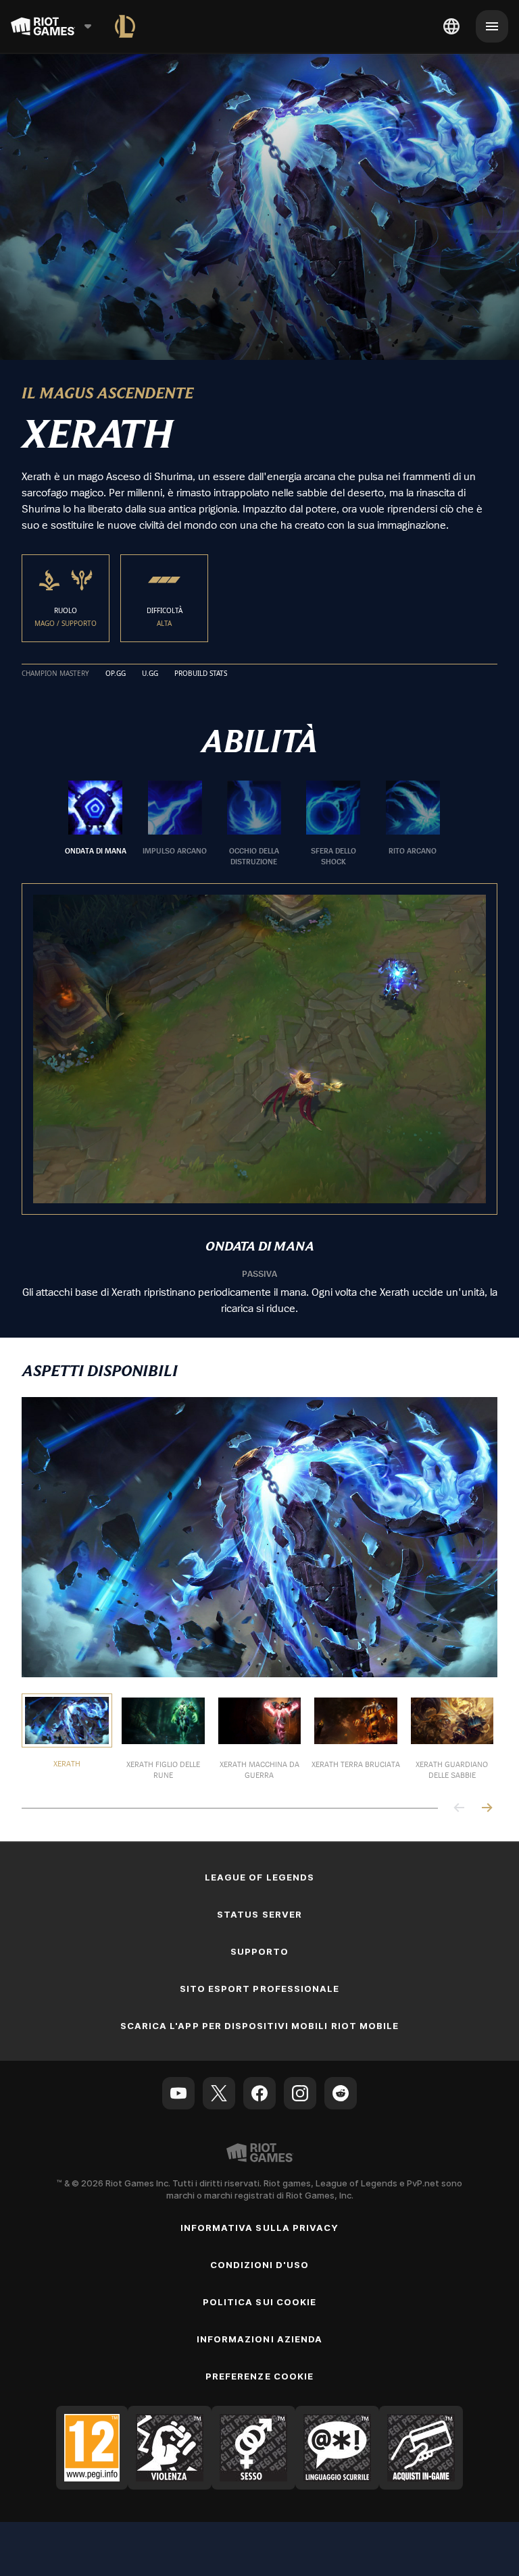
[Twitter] (219, 2093)
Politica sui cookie (259, 2302)
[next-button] (487, 1809)
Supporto (259, 1951)
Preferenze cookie (259, 2376)
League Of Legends (259, 1877)
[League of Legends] (125, 26)
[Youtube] (178, 2093)
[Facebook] (259, 2093)
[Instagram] (300, 2093)
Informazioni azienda (259, 2339)
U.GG (150, 674)
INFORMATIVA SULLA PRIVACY (259, 2228)
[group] (254, 824)
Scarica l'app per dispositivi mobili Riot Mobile (259, 2026)
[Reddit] (341, 2093)
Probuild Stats (201, 674)
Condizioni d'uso (260, 2265)
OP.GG (116, 674)
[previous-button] (460, 1809)
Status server (259, 1914)
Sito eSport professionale (259, 1989)
